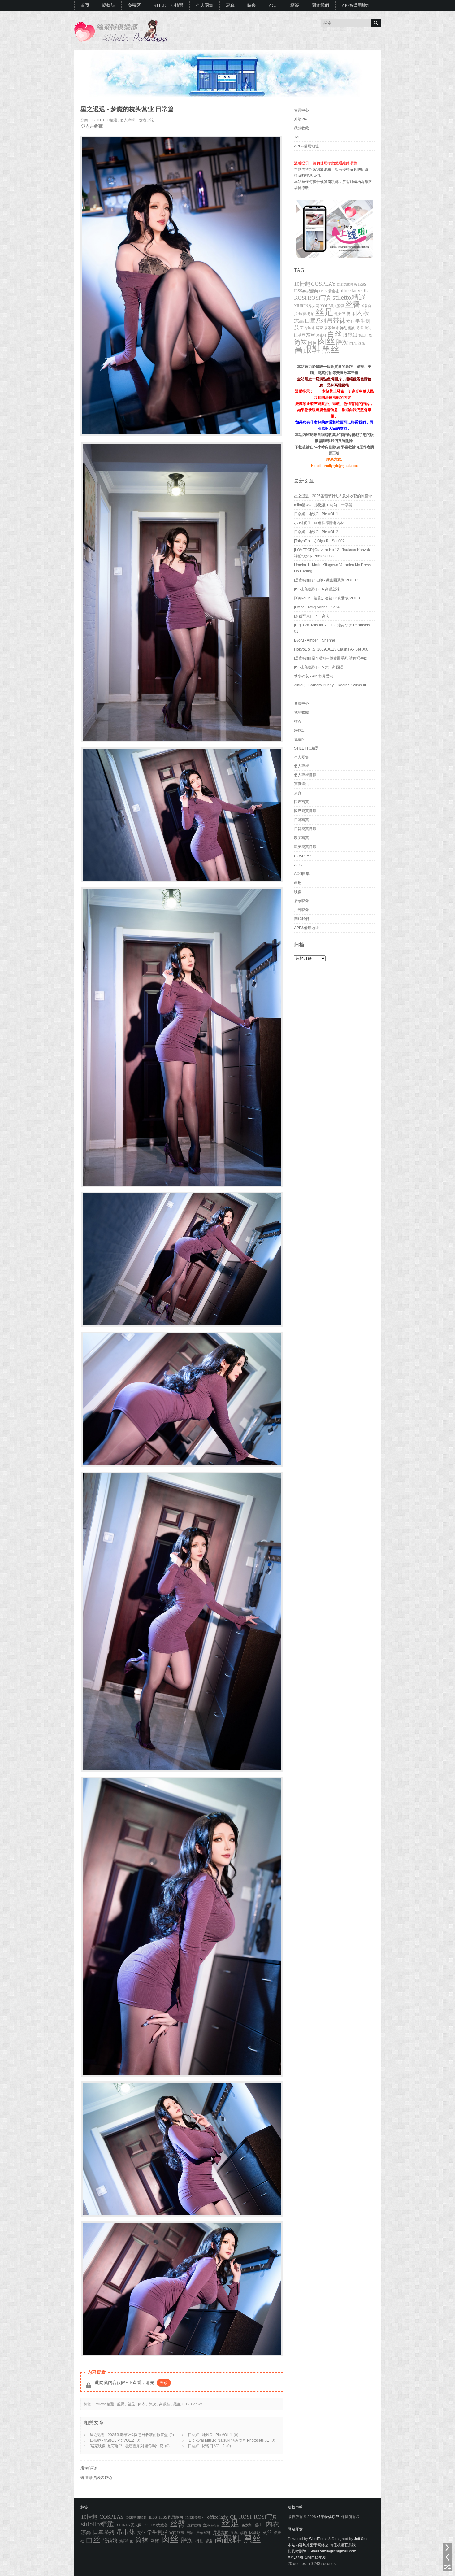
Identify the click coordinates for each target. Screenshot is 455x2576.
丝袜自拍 (194, 2525)
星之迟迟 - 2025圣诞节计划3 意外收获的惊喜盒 (129, 2435)
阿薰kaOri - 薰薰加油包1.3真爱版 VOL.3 (327, 598)
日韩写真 (301, 820)
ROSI (300, 298)
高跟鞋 (165, 2404)
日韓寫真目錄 (305, 829)
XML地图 (295, 2557)
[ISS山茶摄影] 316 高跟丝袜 (317, 589)
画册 (298, 883)
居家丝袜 (331, 328)
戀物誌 (109, 5)
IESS (362, 284)
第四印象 (365, 335)
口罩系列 (315, 321)
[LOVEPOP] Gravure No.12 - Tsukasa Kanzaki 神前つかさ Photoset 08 (332, 553)
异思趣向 (348, 328)
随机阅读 (448, 2567)
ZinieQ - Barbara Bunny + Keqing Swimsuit (330, 685)
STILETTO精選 (168, 5)
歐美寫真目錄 (305, 847)
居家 (319, 328)
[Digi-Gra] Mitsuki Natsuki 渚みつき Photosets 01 (228, 2440)
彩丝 (360, 328)
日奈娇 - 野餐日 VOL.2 (206, 2446)
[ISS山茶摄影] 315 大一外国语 (319, 667)
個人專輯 (128, 120)
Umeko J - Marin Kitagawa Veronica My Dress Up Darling (332, 568)
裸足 (362, 343)
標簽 (295, 5)
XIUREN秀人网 (307, 306)
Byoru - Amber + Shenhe (315, 640)
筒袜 (301, 342)
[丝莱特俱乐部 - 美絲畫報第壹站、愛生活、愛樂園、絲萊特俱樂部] (121, 41)
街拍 (353, 343)
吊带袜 (336, 320)
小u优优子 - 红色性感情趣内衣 (319, 523)
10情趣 (302, 284)
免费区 (134, 5)
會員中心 (301, 110)
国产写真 (301, 802)
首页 (85, 5)
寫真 (230, 5)
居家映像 (301, 901)
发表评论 (146, 120)
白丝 (335, 334)
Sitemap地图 (316, 2557)
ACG (273, 5)
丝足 (131, 2404)
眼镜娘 (350, 335)
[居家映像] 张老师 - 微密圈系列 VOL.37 (326, 580)
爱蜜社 (321, 335)
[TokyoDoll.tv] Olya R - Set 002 (319, 541)
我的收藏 (301, 128)
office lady (350, 291)
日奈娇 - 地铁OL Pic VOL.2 (112, 2440)
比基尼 (300, 335)
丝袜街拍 (306, 314)
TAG (298, 137)
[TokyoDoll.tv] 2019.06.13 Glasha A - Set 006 (331, 649)
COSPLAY (323, 284)
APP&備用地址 (356, 5)
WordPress (318, 2539)
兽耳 (351, 314)
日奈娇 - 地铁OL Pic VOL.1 (210, 2435)
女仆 (350, 321)
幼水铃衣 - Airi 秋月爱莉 (314, 676)
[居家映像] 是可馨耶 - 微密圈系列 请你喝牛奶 (127, 2446)
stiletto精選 (105, 2404)
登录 (164, 2383)
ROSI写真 (320, 298)
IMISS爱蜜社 (329, 291)
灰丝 (311, 335)
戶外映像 (301, 910)
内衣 (142, 2404)
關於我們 (320, 5)
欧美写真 (301, 838)
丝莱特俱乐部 (328, 2517)
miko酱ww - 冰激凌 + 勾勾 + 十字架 (323, 505)
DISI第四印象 (347, 285)
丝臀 (121, 2404)
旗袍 (368, 328)
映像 (252, 5)
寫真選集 (301, 784)
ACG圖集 (302, 874)
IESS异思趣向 (306, 291)
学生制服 (157, 2532)
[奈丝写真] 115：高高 (312, 616)
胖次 (152, 2404)
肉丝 (326, 341)
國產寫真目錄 (305, 811)
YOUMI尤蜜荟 (332, 306)
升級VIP (301, 119)
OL (365, 291)
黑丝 (177, 2404)
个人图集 (205, 5)
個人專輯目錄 (305, 775)
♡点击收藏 (92, 126)
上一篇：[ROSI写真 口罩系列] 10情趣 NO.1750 (448, 2557)
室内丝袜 (307, 328)
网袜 (312, 343)
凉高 (299, 321)
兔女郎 (340, 314)
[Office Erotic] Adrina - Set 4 (317, 607)
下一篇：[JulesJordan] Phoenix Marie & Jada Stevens (448, 2548)
